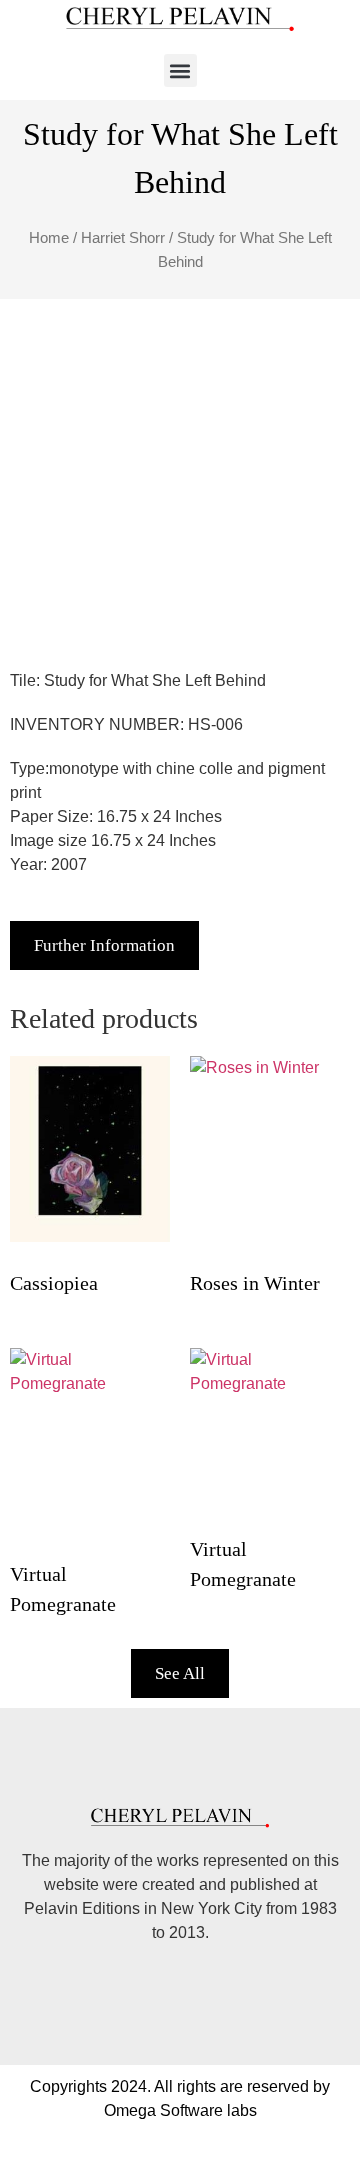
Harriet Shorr (123, 238)
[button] (180, 70)
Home (49, 238)
